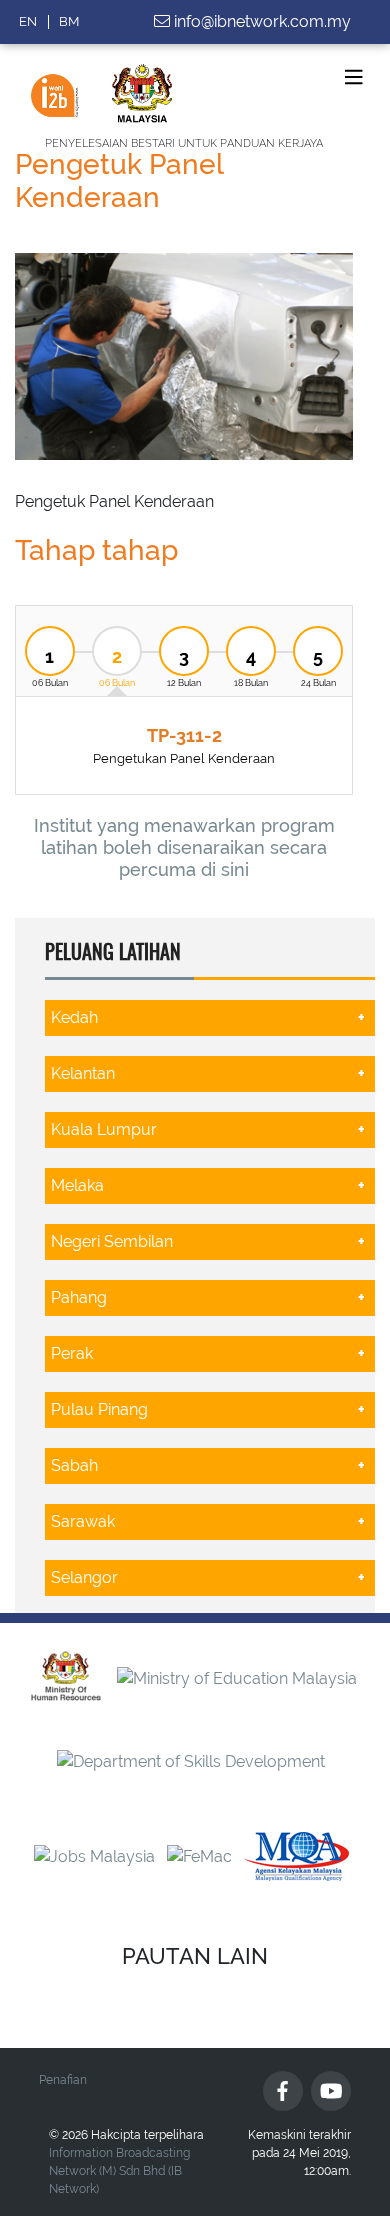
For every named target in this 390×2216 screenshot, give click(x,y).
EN (28, 21)
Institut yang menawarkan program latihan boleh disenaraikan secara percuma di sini (184, 847)
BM (69, 21)
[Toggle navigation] (354, 77)
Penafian (63, 2080)
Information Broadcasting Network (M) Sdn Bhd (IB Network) (119, 2171)
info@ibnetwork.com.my (262, 21)
